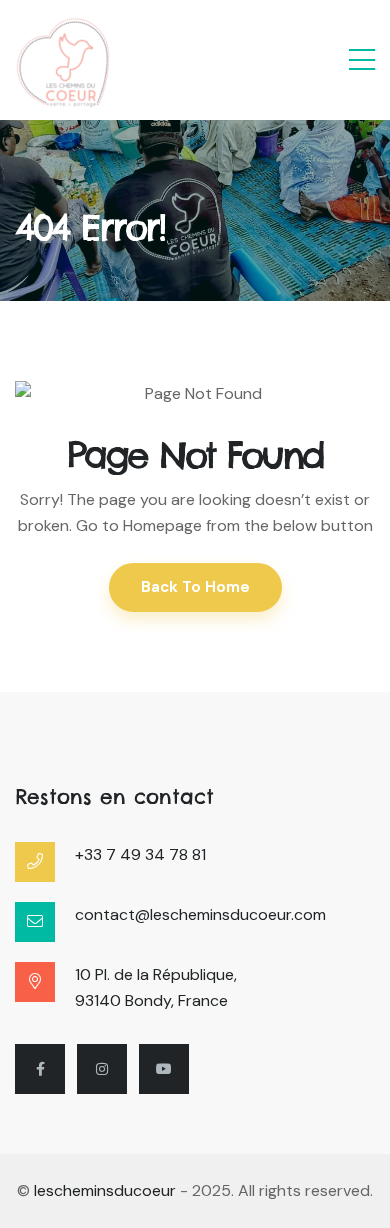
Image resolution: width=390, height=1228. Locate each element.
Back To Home (195, 587)
